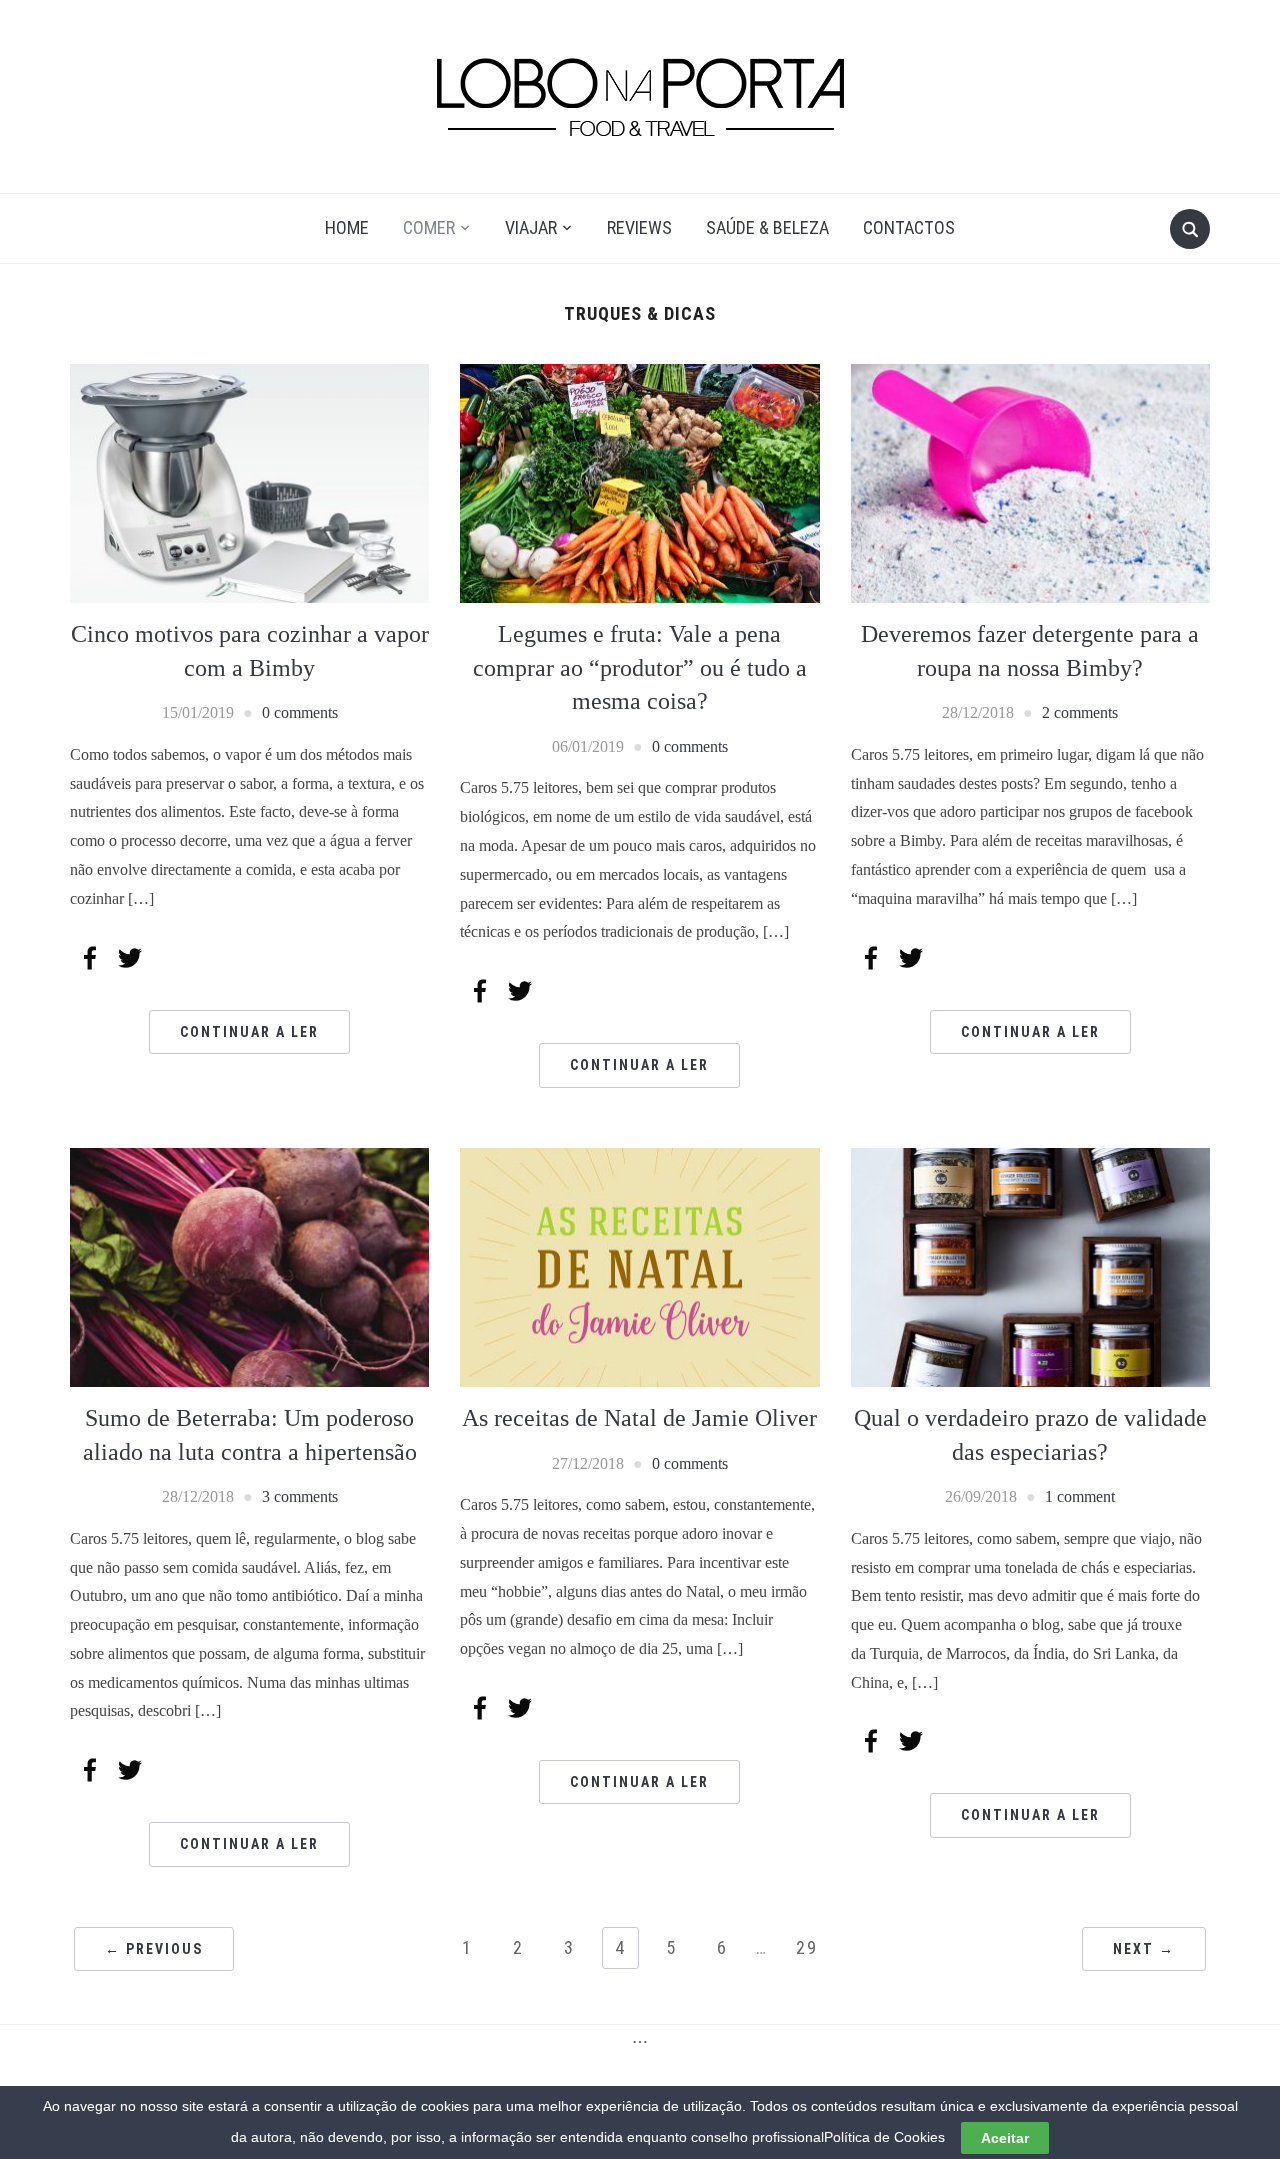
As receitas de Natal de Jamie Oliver (639, 1418)
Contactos (909, 227)
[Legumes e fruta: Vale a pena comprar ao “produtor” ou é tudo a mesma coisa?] (639, 481)
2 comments (1080, 712)
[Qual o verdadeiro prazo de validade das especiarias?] (1030, 1265)
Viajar (531, 227)
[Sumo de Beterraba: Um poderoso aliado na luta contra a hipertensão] (249, 1265)
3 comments (300, 1496)
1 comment (1080, 1496)
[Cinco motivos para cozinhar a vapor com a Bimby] (249, 481)
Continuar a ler (249, 1032)
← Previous (154, 1949)
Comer (429, 227)
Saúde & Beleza (767, 227)
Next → (1144, 1949)
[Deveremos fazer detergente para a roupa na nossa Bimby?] (1030, 481)
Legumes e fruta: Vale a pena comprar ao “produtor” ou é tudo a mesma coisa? (640, 667)
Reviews (639, 227)
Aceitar (1005, 2138)
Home (347, 227)
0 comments (300, 712)
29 (807, 1947)
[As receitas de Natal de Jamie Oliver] (639, 1265)
